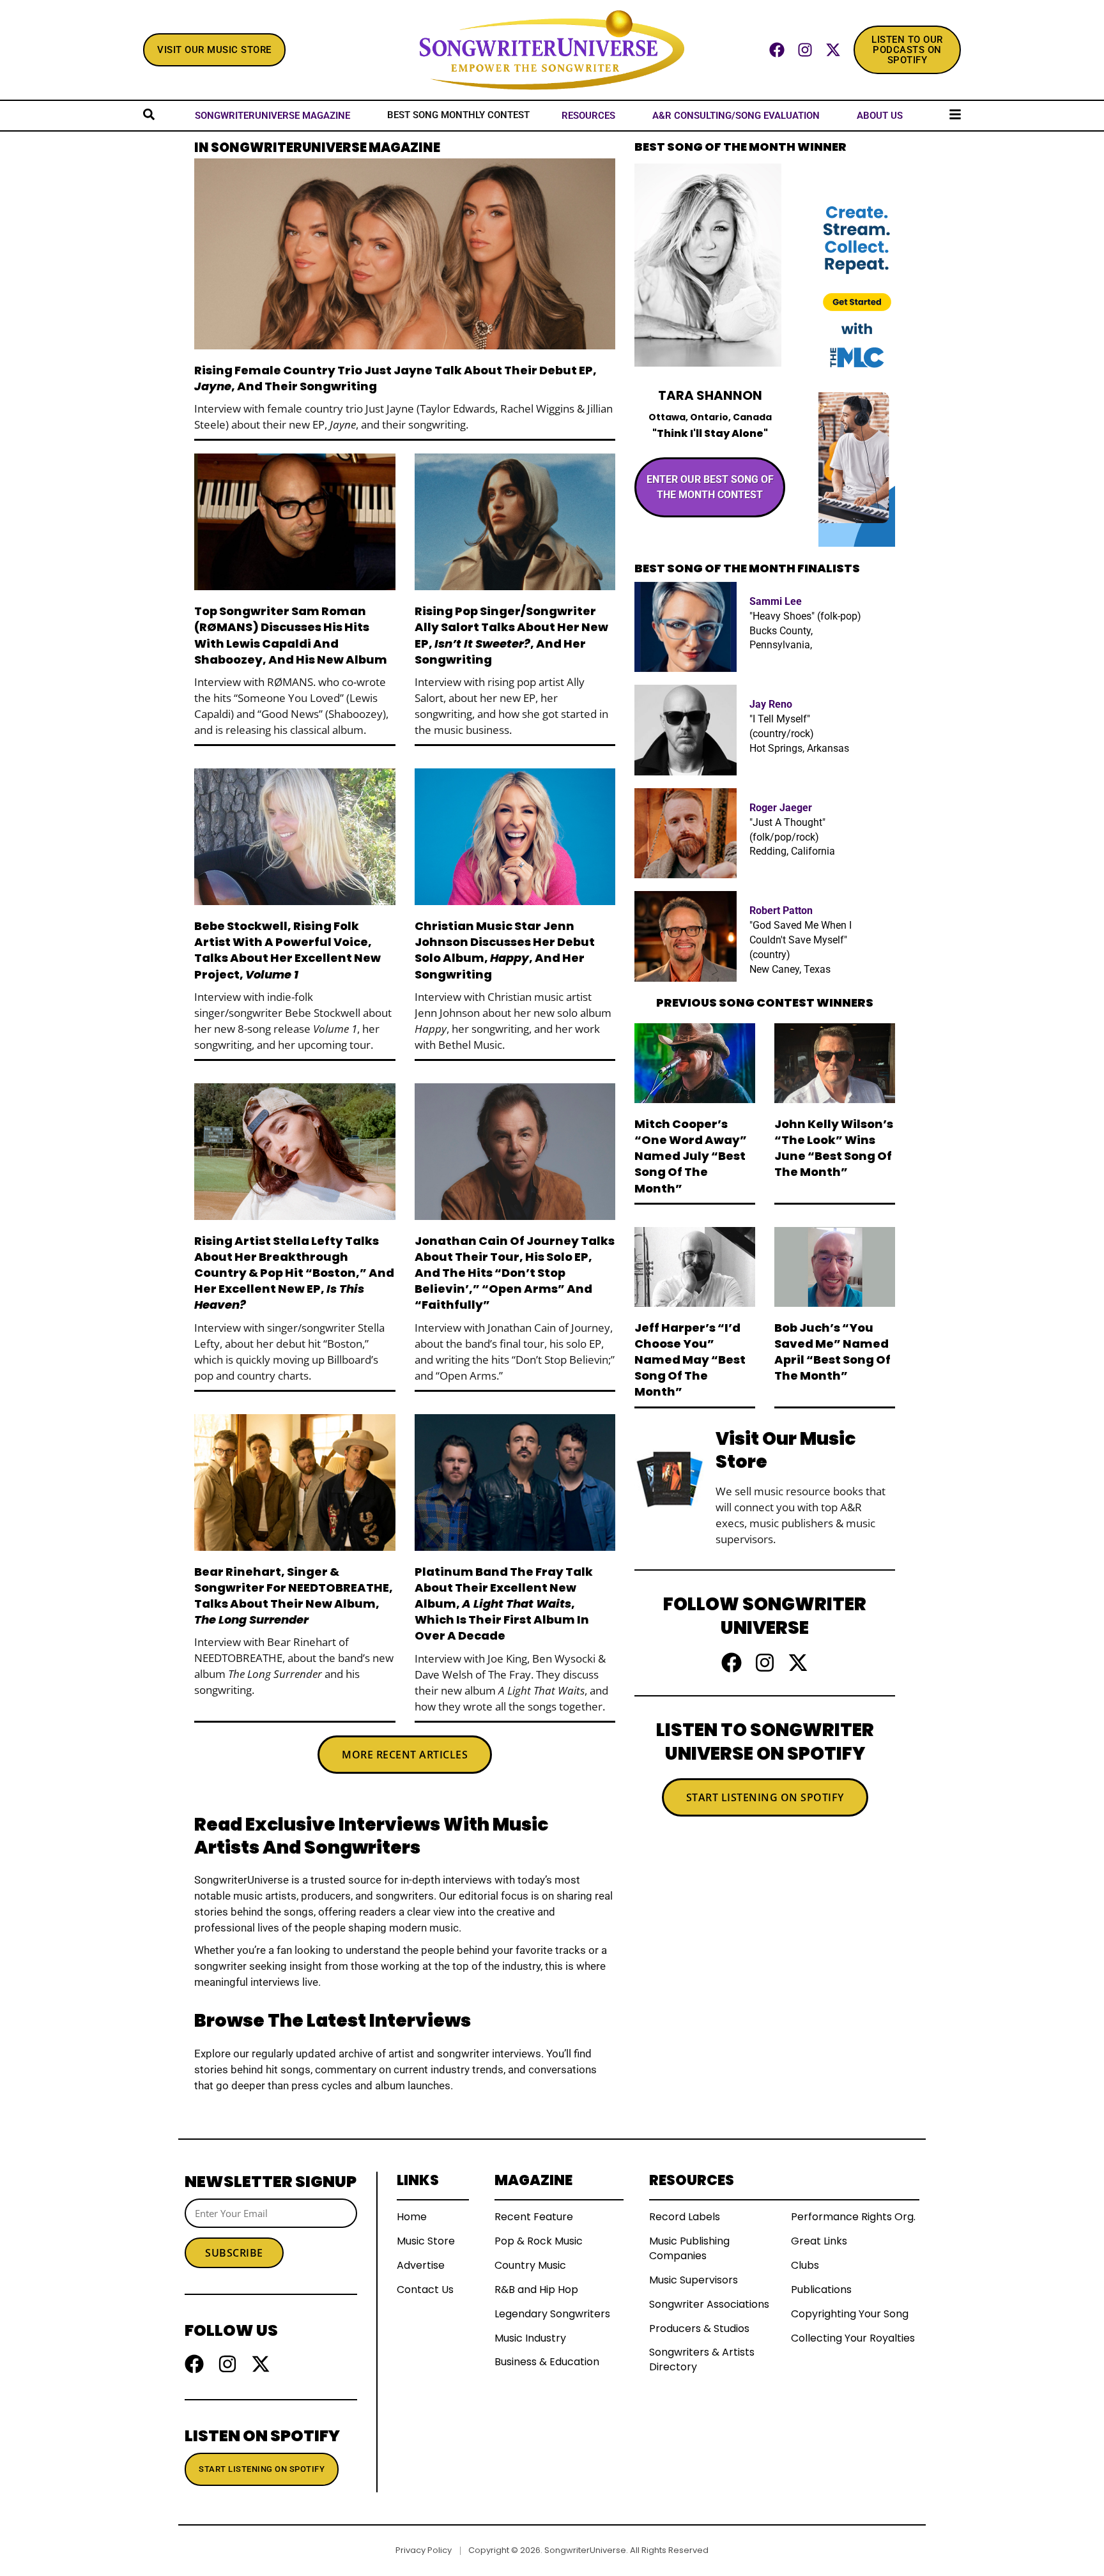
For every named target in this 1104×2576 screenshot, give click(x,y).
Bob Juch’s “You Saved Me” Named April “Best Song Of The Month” (832, 1352)
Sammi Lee (776, 601)
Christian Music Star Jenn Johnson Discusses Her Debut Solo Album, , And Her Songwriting (505, 950)
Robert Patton (781, 911)
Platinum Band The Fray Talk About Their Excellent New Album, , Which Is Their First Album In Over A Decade (504, 1604)
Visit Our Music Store (786, 1450)
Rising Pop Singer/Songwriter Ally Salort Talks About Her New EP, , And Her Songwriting (511, 635)
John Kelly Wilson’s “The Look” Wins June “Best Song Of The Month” (834, 1148)
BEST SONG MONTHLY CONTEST (458, 115)
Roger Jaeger (781, 808)
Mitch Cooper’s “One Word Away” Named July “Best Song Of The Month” (691, 1156)
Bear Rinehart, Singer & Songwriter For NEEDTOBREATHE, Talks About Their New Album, (294, 1596)
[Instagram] (805, 50)
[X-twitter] (833, 50)
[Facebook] (777, 50)
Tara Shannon (710, 395)
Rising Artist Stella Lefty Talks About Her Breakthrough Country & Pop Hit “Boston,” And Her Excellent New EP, (294, 1273)
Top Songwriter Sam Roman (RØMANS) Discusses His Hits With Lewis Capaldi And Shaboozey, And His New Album (291, 635)
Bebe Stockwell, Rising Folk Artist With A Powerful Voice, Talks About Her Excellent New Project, (287, 950)
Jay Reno (771, 704)
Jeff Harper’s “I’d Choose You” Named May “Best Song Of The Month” (690, 1360)
